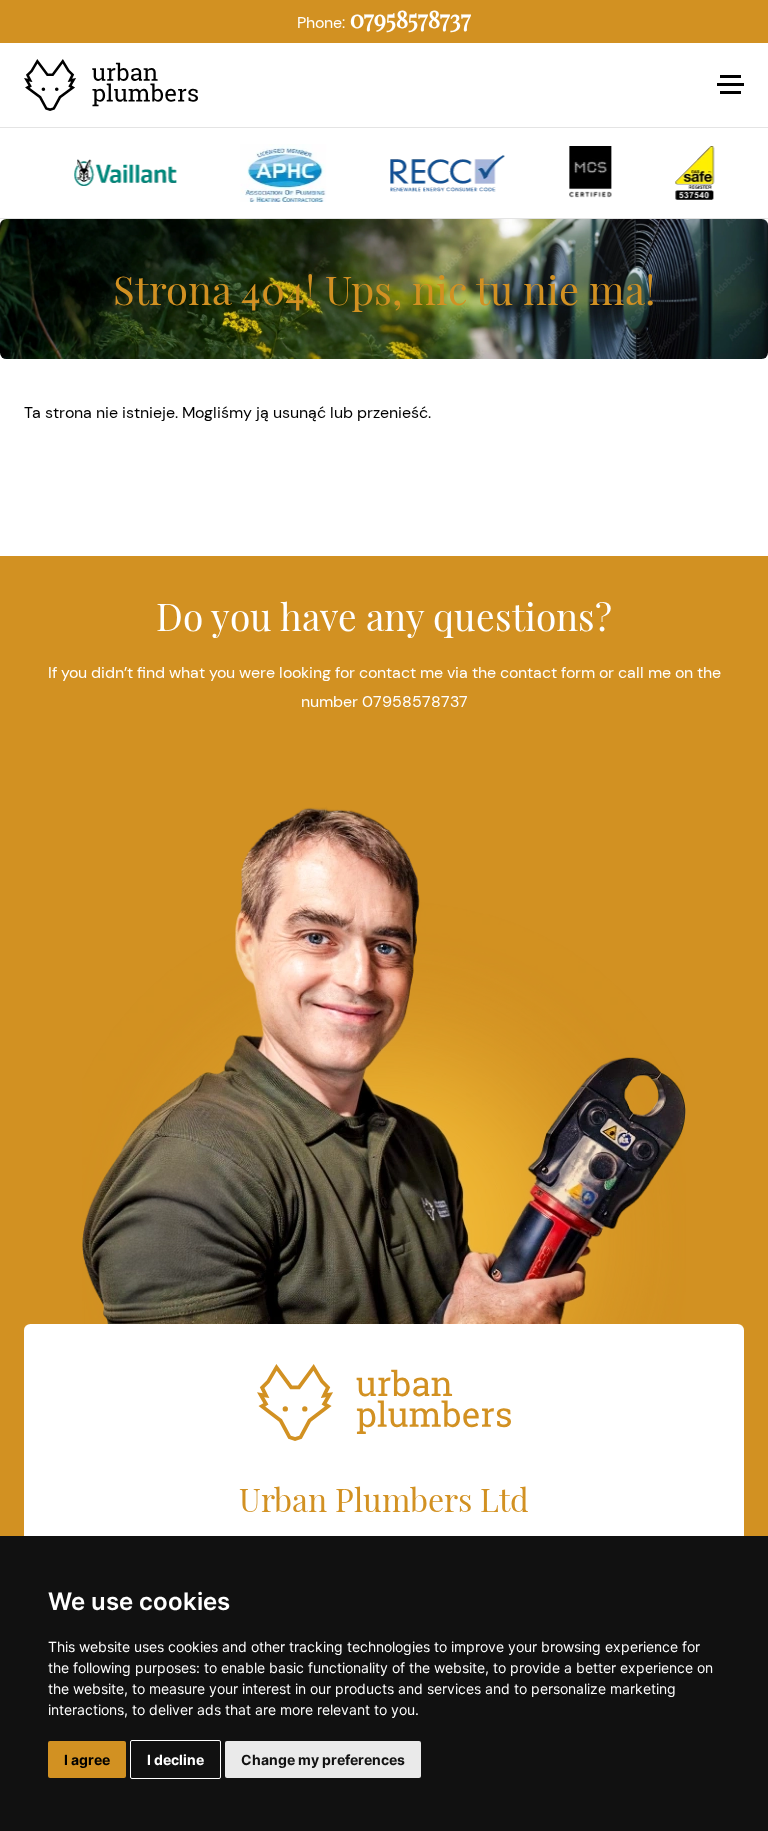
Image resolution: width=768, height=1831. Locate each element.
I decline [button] (175, 1759)
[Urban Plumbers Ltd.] (121, 85)
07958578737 (410, 18)
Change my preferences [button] (323, 1759)
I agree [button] (87, 1759)
